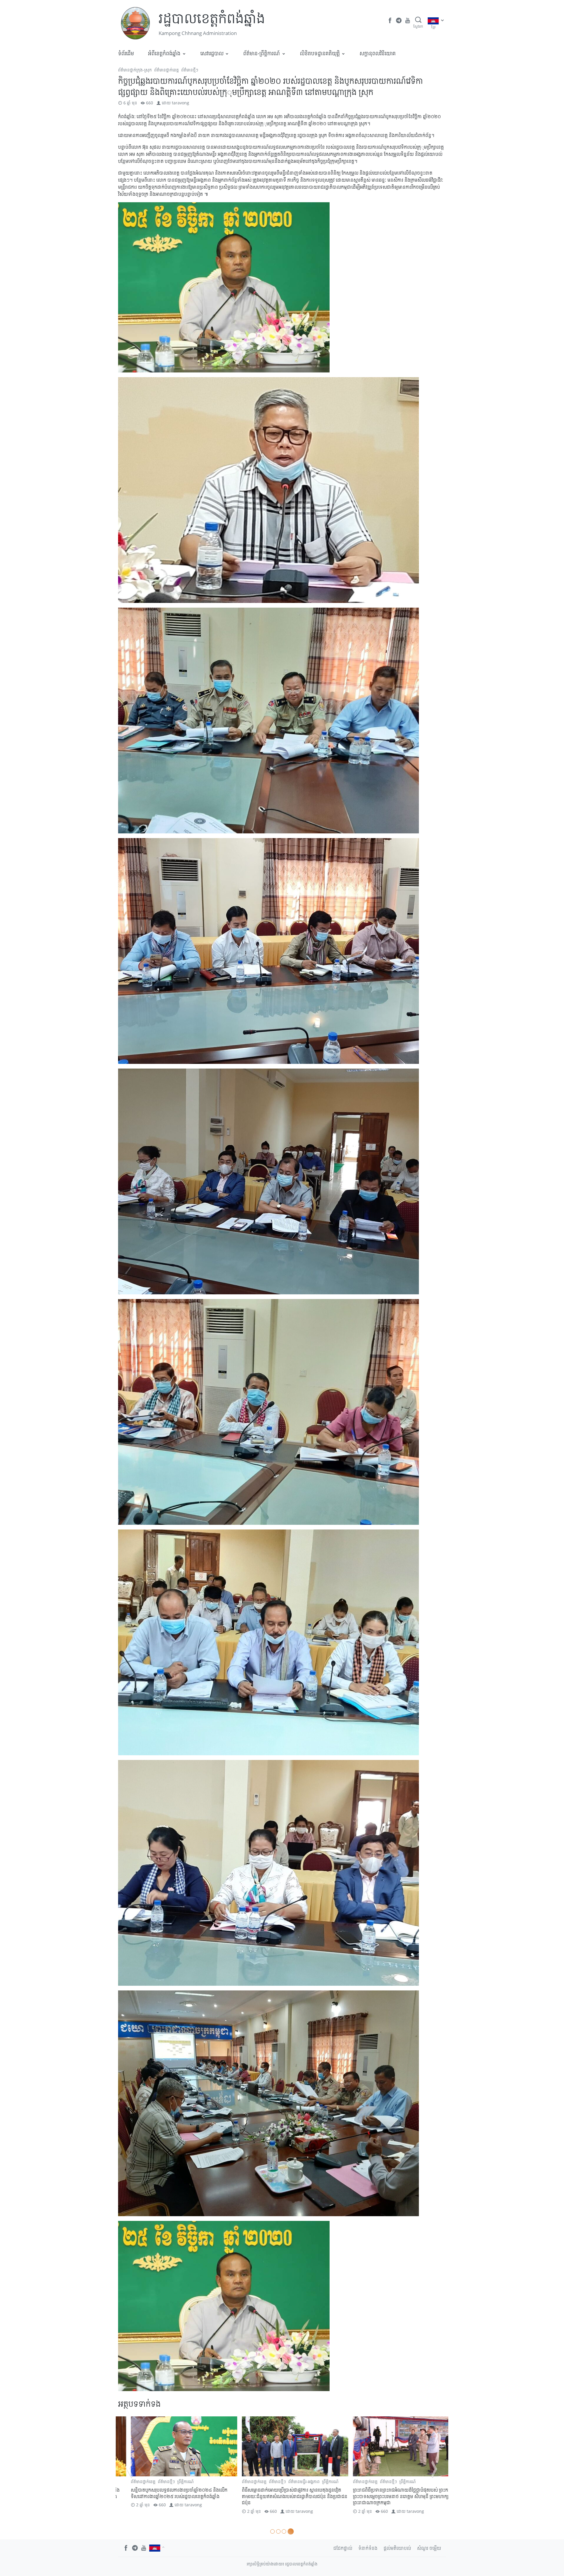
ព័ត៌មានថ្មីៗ (190, 70)
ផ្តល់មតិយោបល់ (397, 2548)
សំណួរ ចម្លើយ (429, 2548)
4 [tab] (292, 2531)
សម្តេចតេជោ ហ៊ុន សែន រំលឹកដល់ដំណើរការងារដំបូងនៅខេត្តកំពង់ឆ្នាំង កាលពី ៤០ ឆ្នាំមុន (391, 2493)
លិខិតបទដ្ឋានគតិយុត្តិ (320, 53)
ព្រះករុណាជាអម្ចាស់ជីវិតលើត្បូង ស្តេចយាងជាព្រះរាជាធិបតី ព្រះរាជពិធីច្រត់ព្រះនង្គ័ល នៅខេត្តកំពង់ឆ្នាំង (282, 2493)
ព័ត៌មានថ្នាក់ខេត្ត (167, 70)
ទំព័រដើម (126, 53)
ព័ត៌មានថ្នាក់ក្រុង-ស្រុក (135, 70)
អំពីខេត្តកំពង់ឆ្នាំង (164, 53)
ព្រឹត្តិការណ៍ (173, 2481)
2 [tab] (280, 2531)
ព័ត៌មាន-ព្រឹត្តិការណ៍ (262, 53)
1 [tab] (273, 2531)
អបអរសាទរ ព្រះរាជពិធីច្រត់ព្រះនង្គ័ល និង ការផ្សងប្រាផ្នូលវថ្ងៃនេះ (169, 2493)
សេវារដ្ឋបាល (212, 53)
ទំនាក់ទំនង (368, 2548)
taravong (181, 103)
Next (434, 2469)
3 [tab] (286, 2531)
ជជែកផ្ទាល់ (343, 2548)
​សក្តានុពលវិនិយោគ (378, 53)
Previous (130, 2469)
